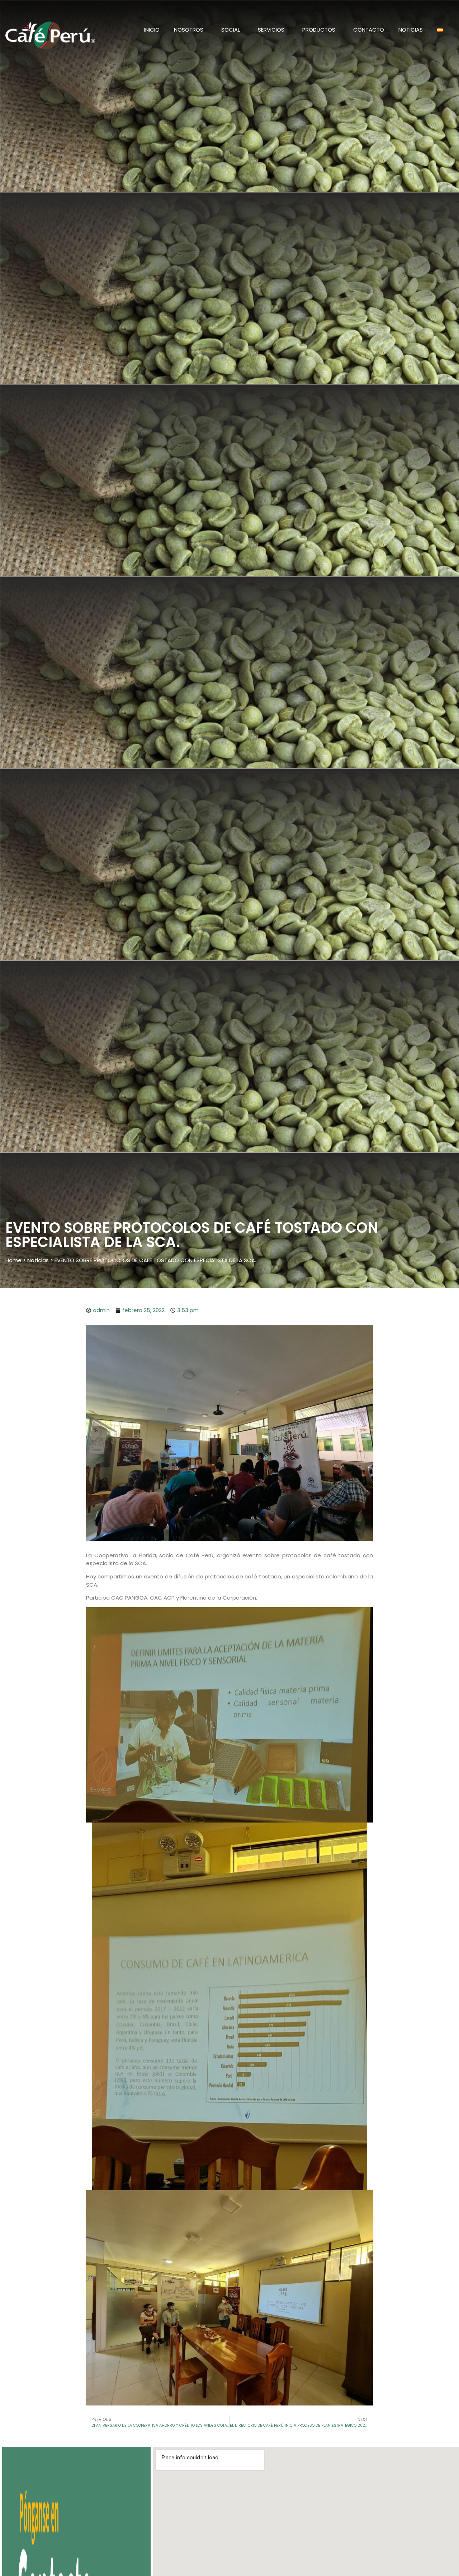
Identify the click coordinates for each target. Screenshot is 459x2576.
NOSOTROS (189, 30)
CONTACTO (369, 30)
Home (13, 1260)
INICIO (152, 30)
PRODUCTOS (319, 30)
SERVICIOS (271, 30)
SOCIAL (231, 30)
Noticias (411, 30)
